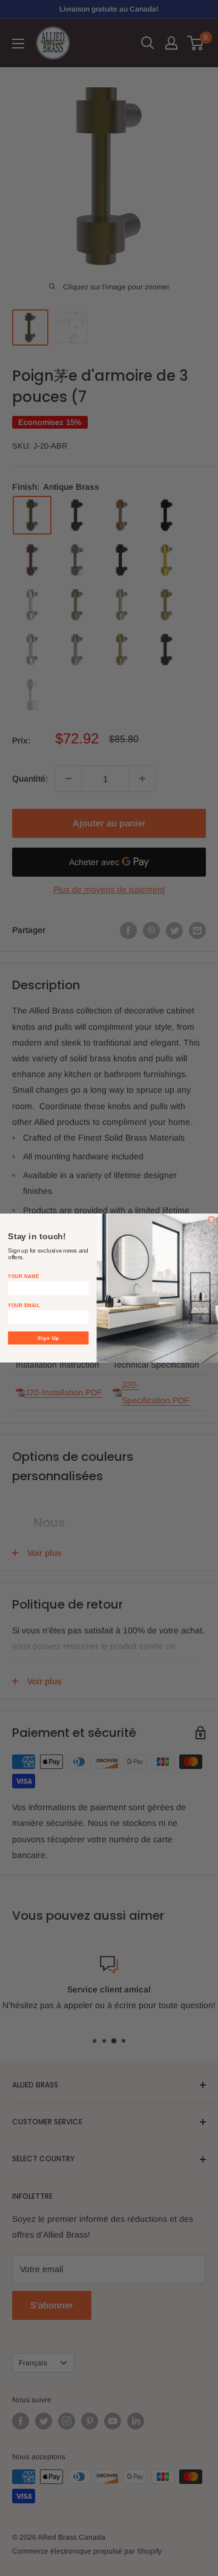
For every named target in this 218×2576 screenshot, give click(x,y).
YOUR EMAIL (24, 1305)
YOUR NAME (23, 1276)
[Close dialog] (211, 1220)
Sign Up (49, 1338)
